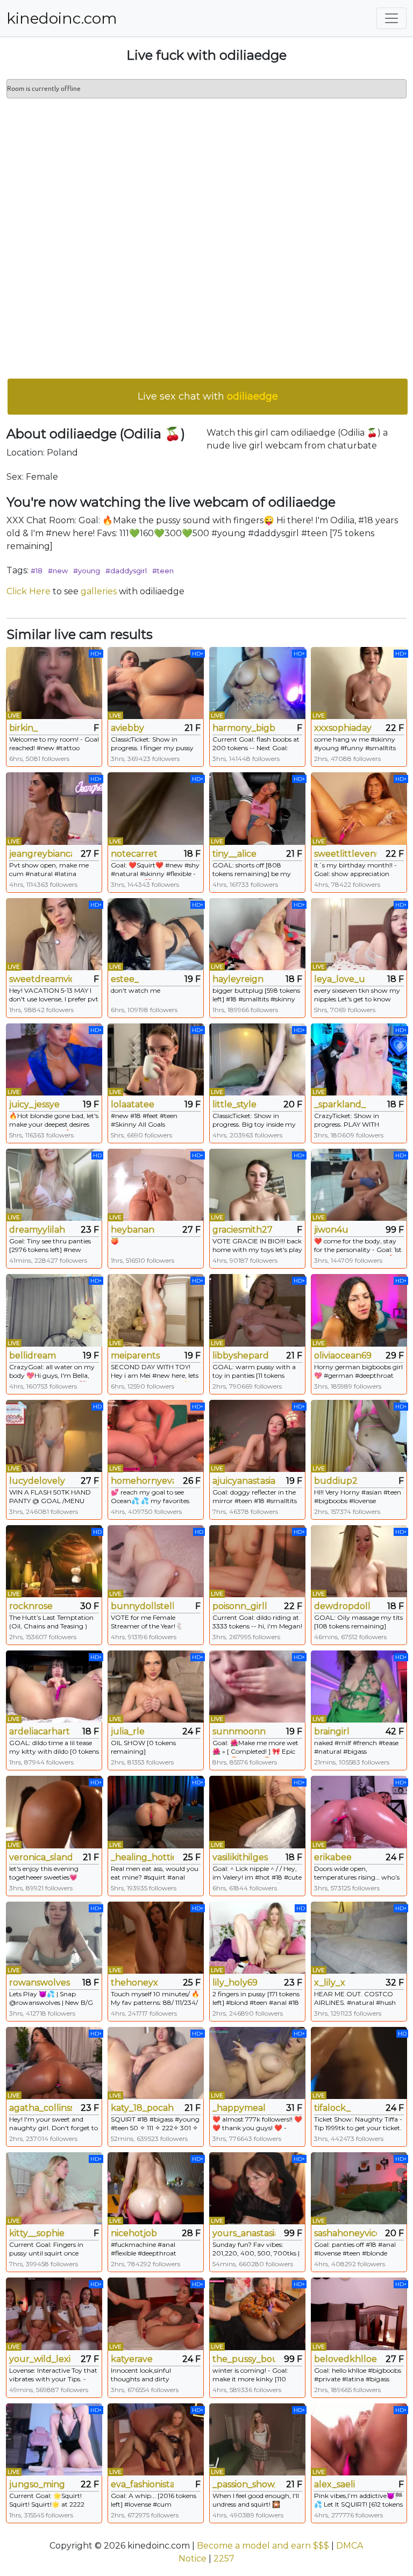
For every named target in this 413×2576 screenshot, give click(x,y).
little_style (234, 1104)
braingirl (332, 1731)
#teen (163, 571)
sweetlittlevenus (346, 854)
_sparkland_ (340, 1104)
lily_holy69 (235, 1983)
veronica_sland (41, 1857)
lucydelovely (37, 1481)
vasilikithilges (240, 1857)
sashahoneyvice (346, 2233)
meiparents (135, 1355)
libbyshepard (241, 1355)
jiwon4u (331, 1230)
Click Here (29, 591)
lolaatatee (133, 1104)
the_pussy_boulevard (244, 2359)
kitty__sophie (37, 2233)
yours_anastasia (244, 2233)
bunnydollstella (142, 1606)
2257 (224, 2559)
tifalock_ (332, 2108)
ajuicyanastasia (244, 1481)
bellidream (33, 1355)
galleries (99, 591)
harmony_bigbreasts (244, 728)
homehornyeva (142, 1481)
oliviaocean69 (343, 1355)
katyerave (132, 2359)
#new (58, 571)
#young (87, 571)
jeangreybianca (41, 854)
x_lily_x (330, 1983)
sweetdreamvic (41, 979)
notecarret (134, 854)
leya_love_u (340, 979)
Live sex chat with (208, 396)
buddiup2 (336, 1481)
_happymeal (239, 2108)
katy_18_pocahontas (142, 2108)
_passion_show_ (244, 2484)
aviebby (127, 728)
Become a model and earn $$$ (263, 2546)
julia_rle (128, 1731)
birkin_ (23, 728)
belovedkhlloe (346, 2359)
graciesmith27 (243, 1230)
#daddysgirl (126, 571)
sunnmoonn (239, 1731)
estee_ (125, 979)
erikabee (333, 1857)
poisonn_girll (240, 1606)
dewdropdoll (342, 1606)
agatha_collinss (41, 2108)
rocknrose (31, 1606)
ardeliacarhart (40, 1731)
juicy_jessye (34, 1104)
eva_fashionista (142, 2484)
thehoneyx (134, 1983)
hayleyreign (238, 979)
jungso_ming (37, 2484)
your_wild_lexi (40, 2359)
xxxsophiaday (343, 728)
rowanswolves (40, 1983)
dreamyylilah (37, 1230)
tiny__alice (234, 854)
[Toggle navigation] (391, 18)
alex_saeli (334, 2484)
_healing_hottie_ (142, 1857)
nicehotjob (134, 2233)
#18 (37, 571)
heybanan (133, 1230)
